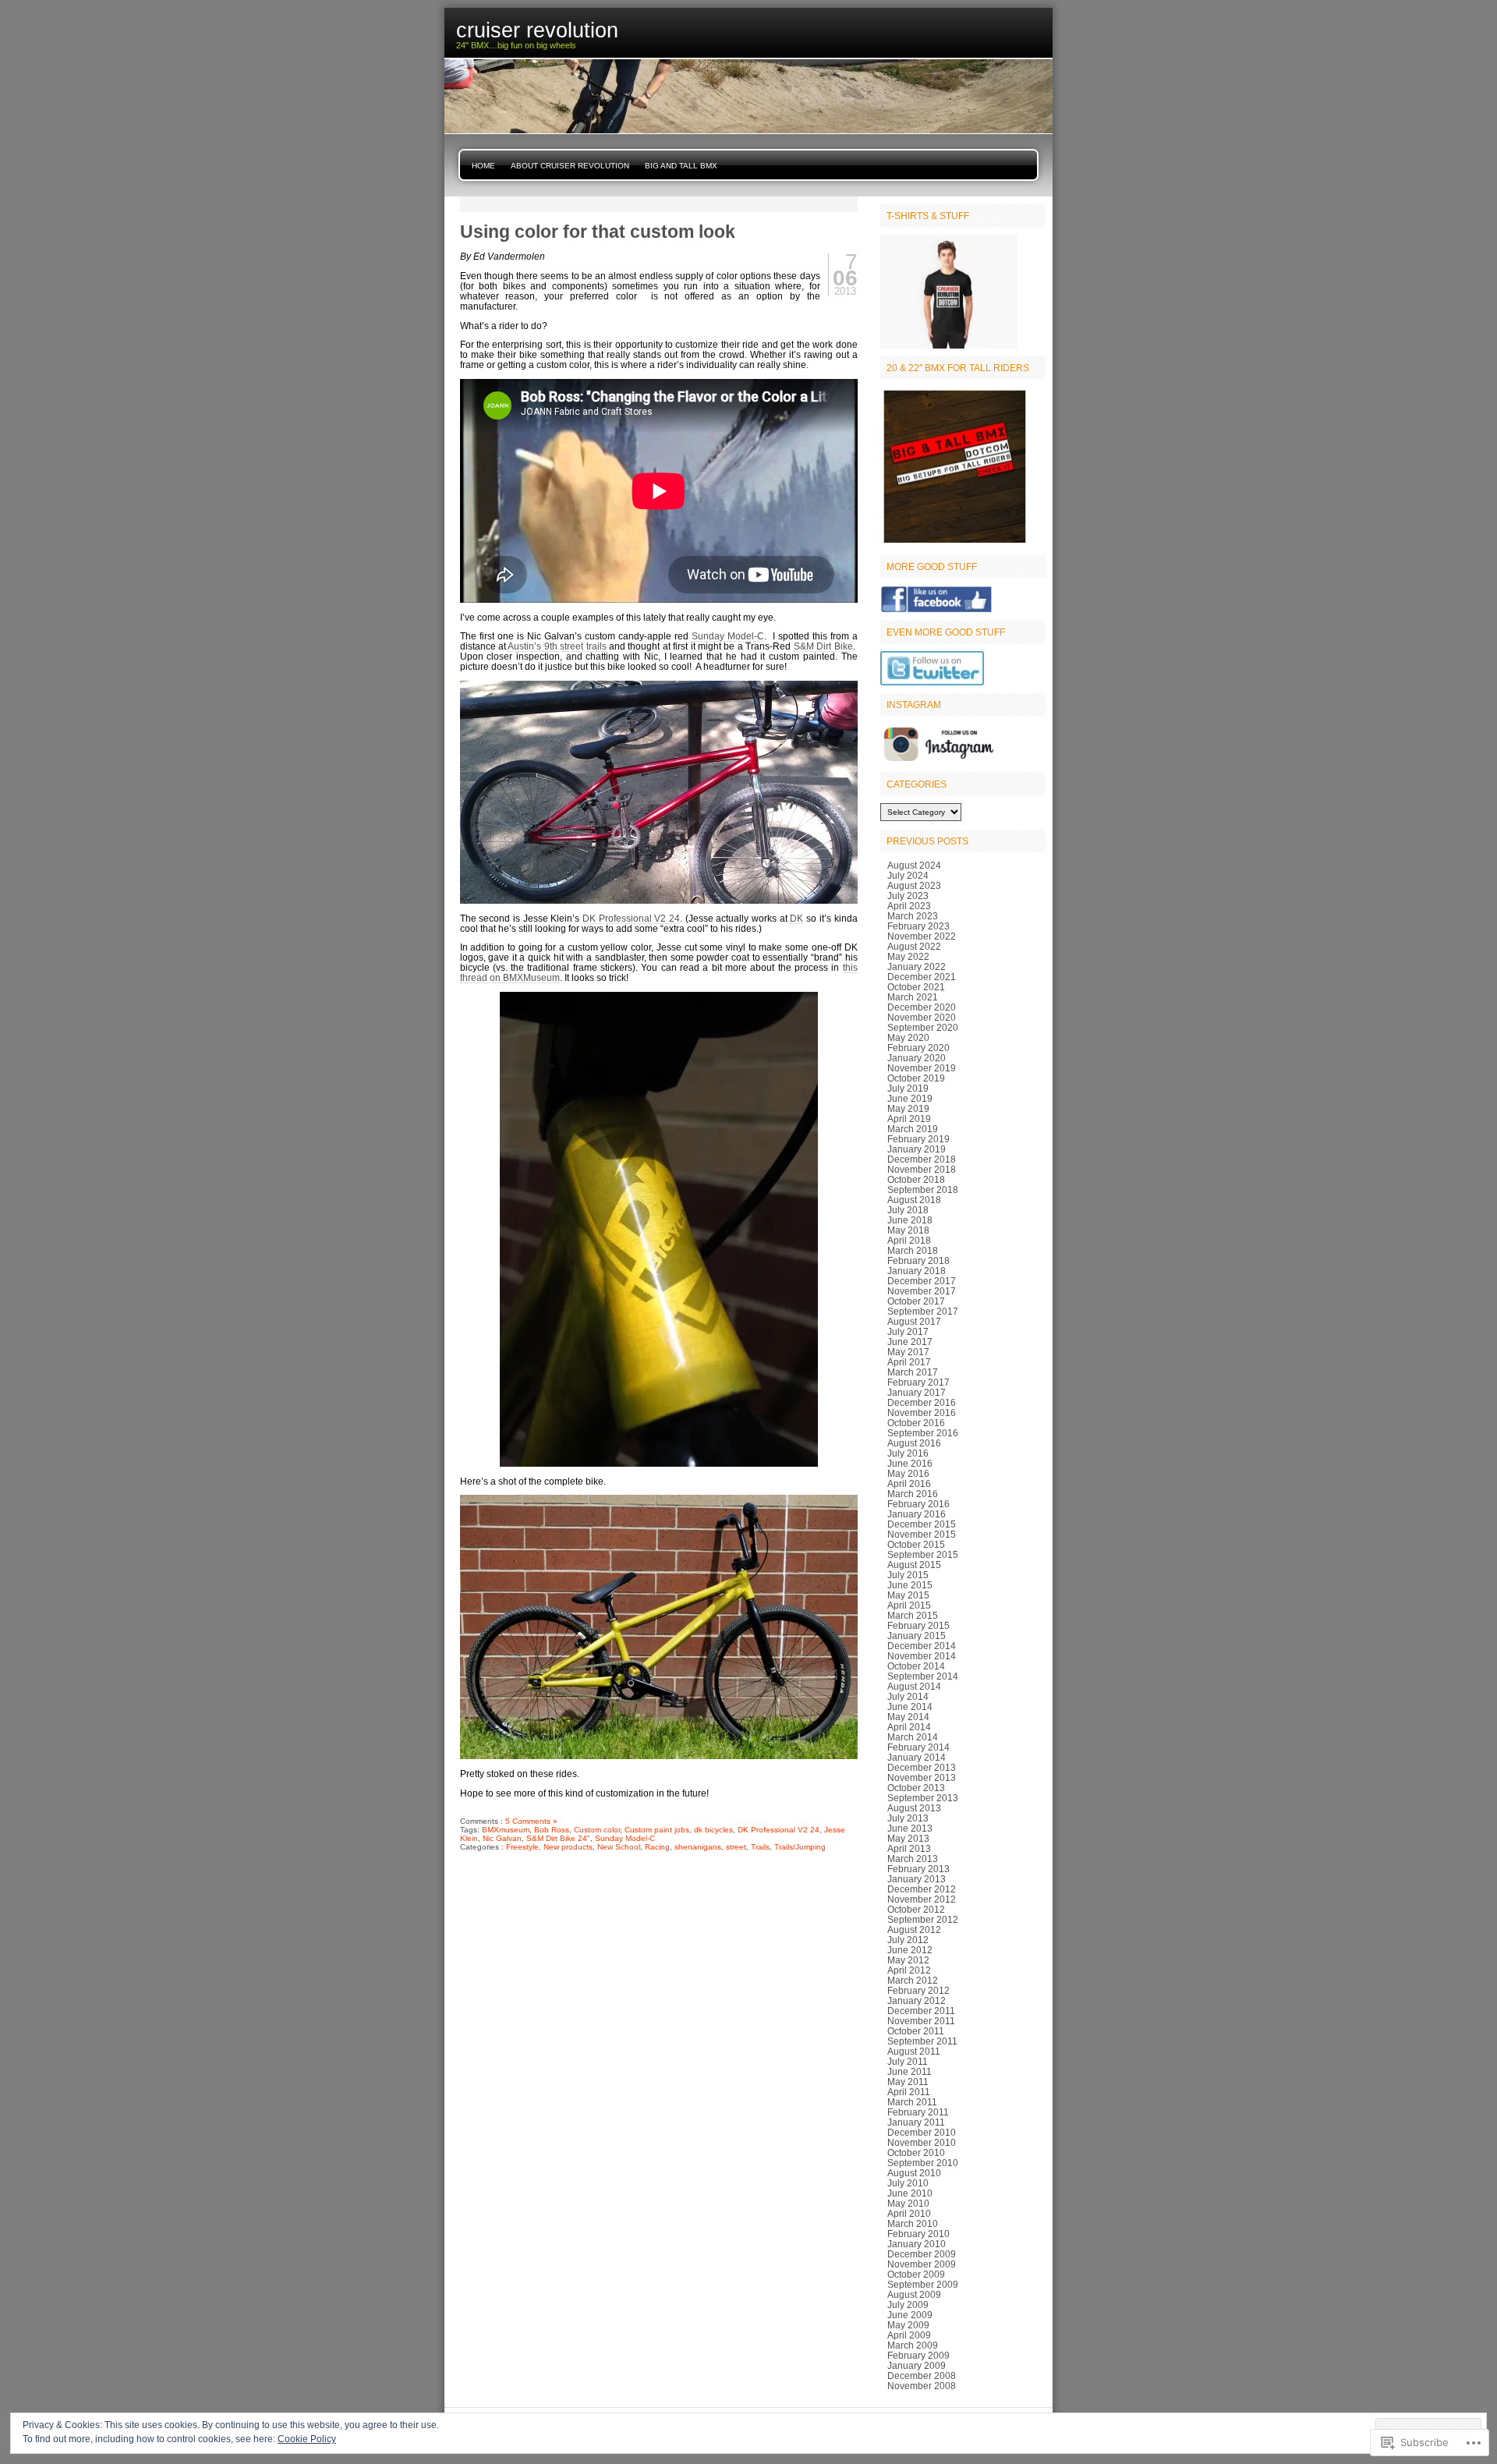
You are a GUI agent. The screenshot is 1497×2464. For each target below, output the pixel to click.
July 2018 (908, 1210)
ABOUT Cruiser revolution (570, 166)
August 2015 (914, 1565)
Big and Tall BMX (681, 166)
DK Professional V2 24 (631, 918)
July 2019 (908, 1088)
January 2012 (917, 2000)
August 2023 (914, 885)
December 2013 (922, 1767)
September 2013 (923, 1798)
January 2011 (916, 2122)
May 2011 (908, 2082)
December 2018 (922, 1159)
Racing (657, 1847)
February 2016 (918, 1504)
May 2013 (908, 1838)
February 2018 (918, 1260)
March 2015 (913, 1615)
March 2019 (913, 1129)
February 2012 (918, 1990)
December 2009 (922, 2254)
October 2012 (916, 1909)
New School (619, 1847)
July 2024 (908, 875)
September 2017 (923, 1311)
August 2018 (914, 1200)
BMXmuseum (506, 1830)
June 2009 (910, 2315)
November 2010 (922, 2142)
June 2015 (910, 1585)
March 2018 (913, 1250)
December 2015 (922, 1524)
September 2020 (923, 1027)
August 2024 (914, 865)
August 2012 (914, 1929)
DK (796, 918)
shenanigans (698, 1847)
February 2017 (918, 1382)
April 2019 (909, 1119)
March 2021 (913, 997)
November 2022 (922, 936)
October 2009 (916, 2274)
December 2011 (921, 2011)
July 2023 (908, 896)
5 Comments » (531, 1821)
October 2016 (916, 1423)
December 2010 (922, 2132)
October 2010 (916, 2152)
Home (483, 166)
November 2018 (922, 1169)
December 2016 (922, 1402)
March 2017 (913, 1372)
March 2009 (913, 2345)
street (736, 1847)
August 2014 (914, 1686)
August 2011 (914, 2051)
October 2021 (916, 987)
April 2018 (909, 1240)
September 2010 (923, 2163)
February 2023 (918, 926)
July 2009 (908, 2305)
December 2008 (922, 2375)
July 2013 (908, 1818)
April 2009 (909, 2335)
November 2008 (922, 2386)
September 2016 (923, 1433)
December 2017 (922, 1281)
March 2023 (913, 916)
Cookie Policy (307, 2439)
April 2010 (909, 2213)
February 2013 (918, 1869)
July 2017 (908, 1331)
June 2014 (910, 1706)
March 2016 (913, 1494)
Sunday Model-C (728, 636)
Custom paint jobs (657, 1830)
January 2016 (917, 1514)
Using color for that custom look (598, 232)
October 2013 (916, 1788)
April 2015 (909, 1605)
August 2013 (914, 1808)
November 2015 (922, 1534)
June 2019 (910, 1098)
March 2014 (913, 1737)
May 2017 (908, 1352)
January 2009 (917, 2365)
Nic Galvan (502, 1838)
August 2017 (914, 1321)
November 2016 (922, 1413)
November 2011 (921, 2021)
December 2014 (922, 1646)
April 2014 (909, 1727)
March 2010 (913, 2223)
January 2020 (917, 1058)
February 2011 (918, 2112)
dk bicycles (713, 1830)
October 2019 (916, 1078)
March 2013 (913, 1859)
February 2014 (918, 1747)
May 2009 (908, 2325)
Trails (760, 1847)
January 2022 (917, 966)
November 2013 (922, 1777)
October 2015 (916, 1544)
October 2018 (916, 1179)
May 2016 (908, 1473)
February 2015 (918, 1625)
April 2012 (909, 1970)
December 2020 (922, 1007)
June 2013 (910, 1828)
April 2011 (909, 2092)
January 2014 (917, 1757)
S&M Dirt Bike (823, 646)
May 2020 (908, 1037)
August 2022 (914, 946)
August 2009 (914, 2294)
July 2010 (908, 2183)
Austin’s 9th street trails (557, 646)
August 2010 (914, 2173)
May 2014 (908, 1717)
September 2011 (922, 2041)
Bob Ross (552, 1830)
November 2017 (922, 1291)
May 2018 (908, 1230)
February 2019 (918, 1139)
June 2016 (910, 1463)
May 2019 (908, 1108)
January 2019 (917, 1149)
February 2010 (918, 2234)
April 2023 (909, 906)
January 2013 (917, 1879)
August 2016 (914, 1443)
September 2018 (923, 1190)
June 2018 (910, 1220)
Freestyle (522, 1847)
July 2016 (908, 1453)
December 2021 (922, 977)
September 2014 (923, 1676)
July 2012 (908, 1940)
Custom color (597, 1830)
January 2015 (917, 1636)
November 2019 (922, 1068)
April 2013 (909, 1848)
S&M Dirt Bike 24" (558, 1838)
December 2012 (922, 1889)
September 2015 (923, 1554)
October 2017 (916, 1301)
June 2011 (910, 2071)
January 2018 (917, 1271)
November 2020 (922, 1017)
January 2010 (917, 2244)
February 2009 (918, 2355)
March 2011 (912, 2102)
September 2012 (923, 1919)
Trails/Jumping (800, 1847)
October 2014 (916, 1666)
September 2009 (923, 2284)
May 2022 (908, 956)
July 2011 (908, 2061)
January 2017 (917, 1392)
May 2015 (908, 1595)
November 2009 (922, 2264)
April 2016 (909, 1483)
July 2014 (908, 1696)
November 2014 (922, 1656)
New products (568, 1847)
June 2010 (910, 2193)
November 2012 (922, 1899)
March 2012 (913, 1980)
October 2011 (916, 2031)
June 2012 (910, 1950)
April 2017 (909, 1362)
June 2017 (910, 1342)
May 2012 (908, 1960)
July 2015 (908, 1575)
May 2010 (908, 2203)
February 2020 (918, 1048)
